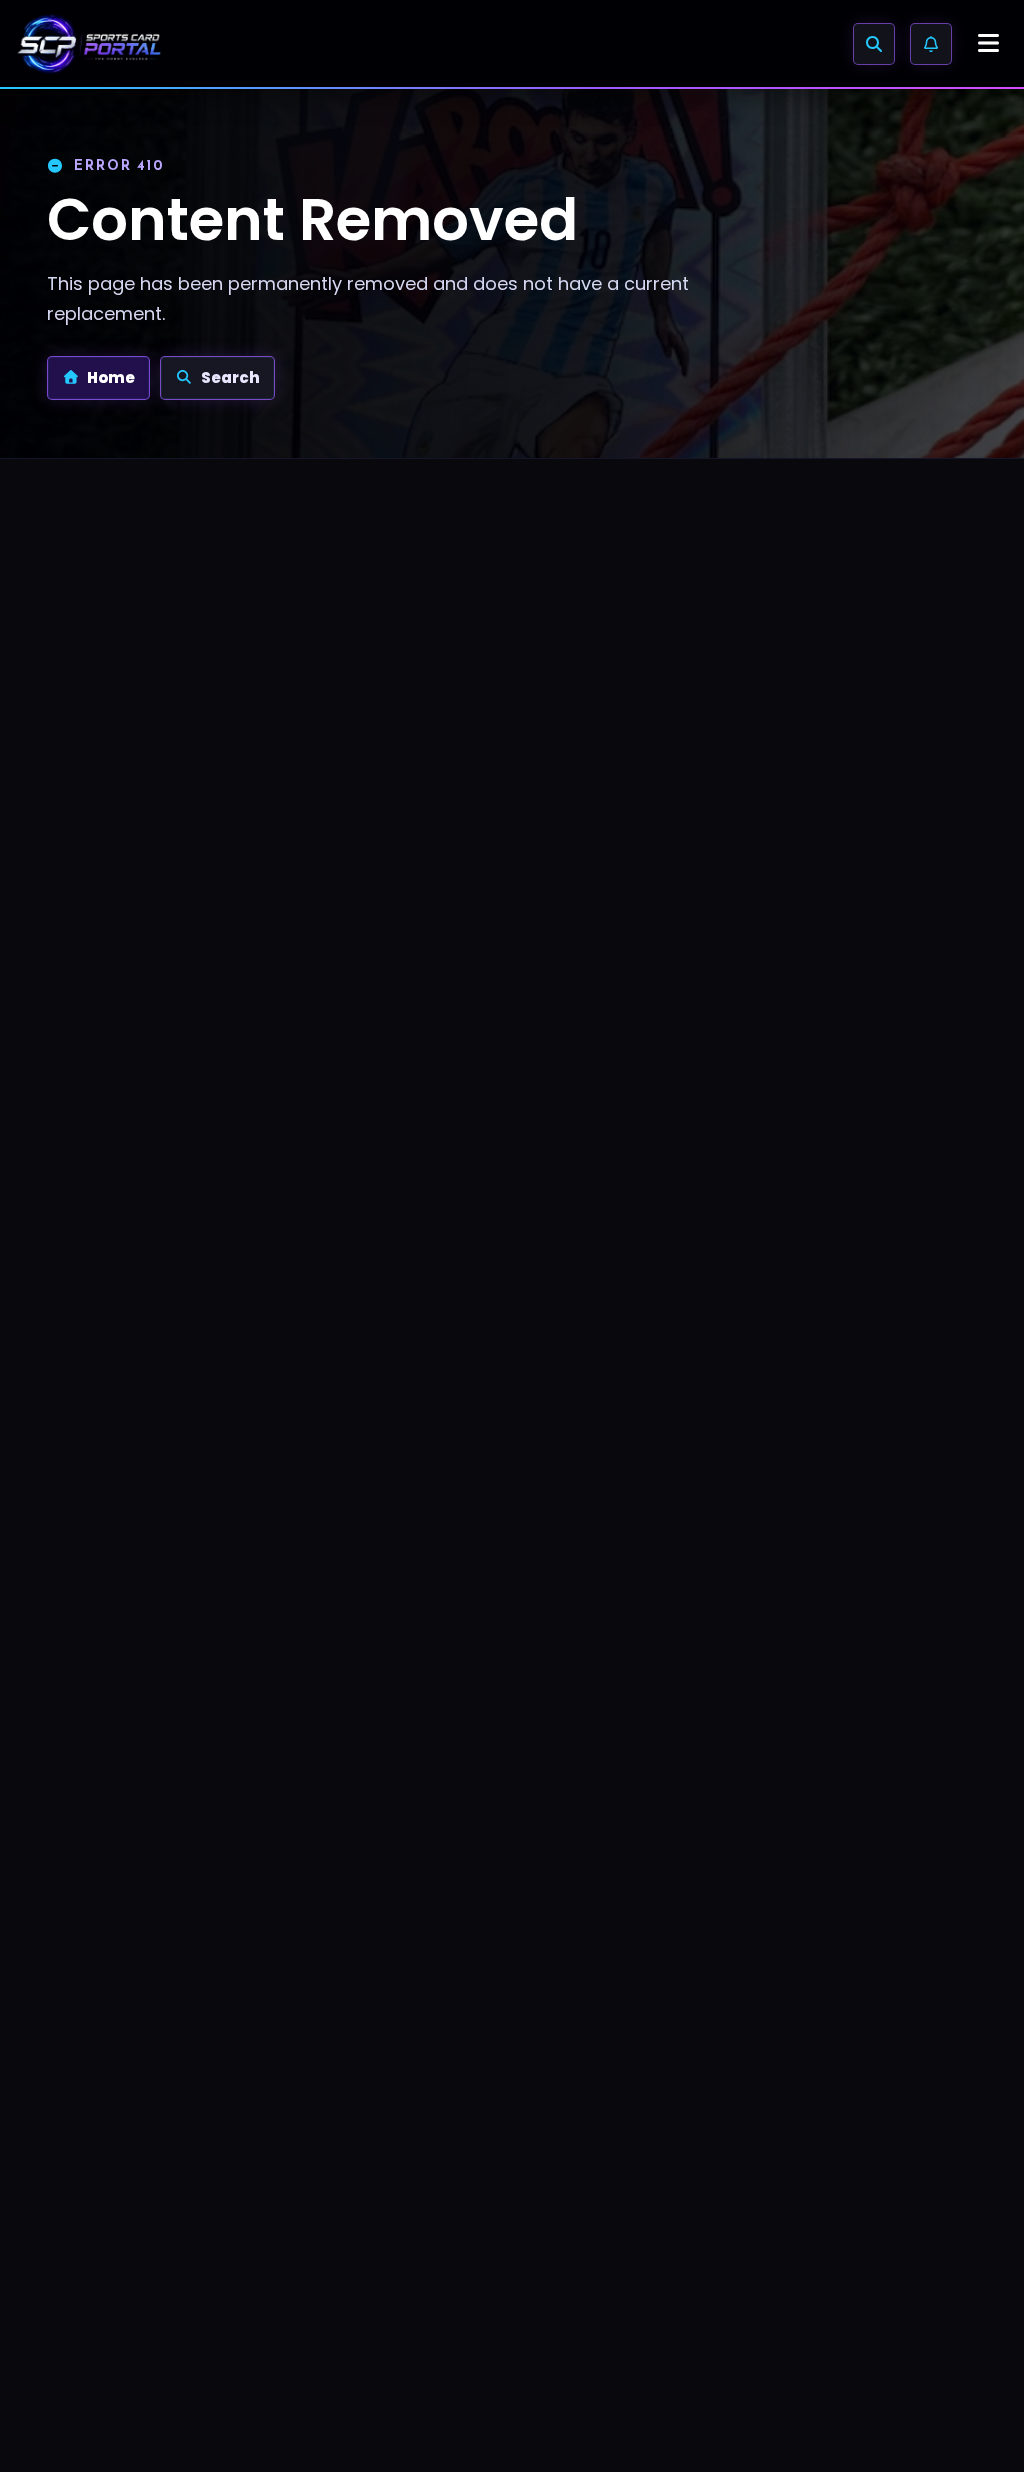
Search (230, 377)
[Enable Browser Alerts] (931, 44)
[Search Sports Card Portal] (874, 44)
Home (111, 377)
